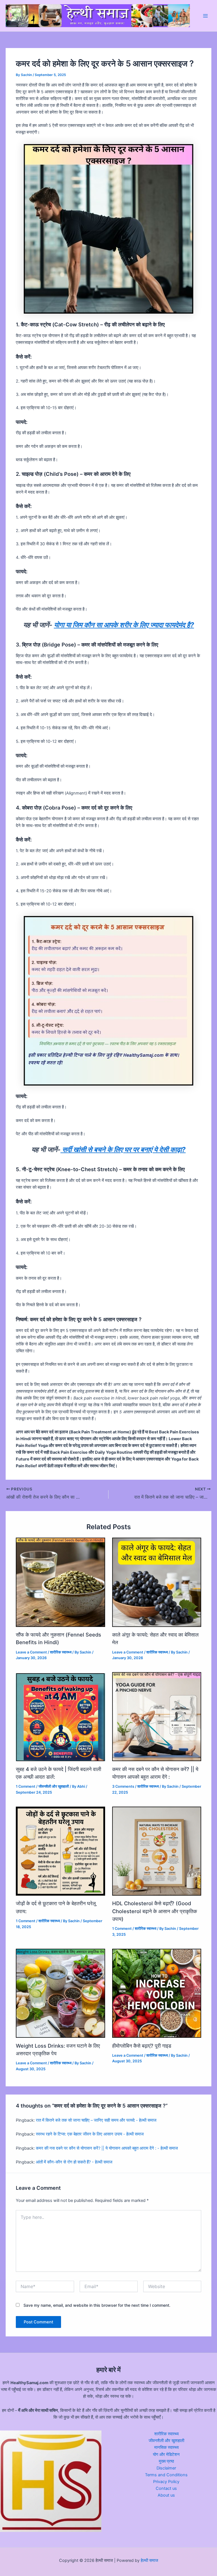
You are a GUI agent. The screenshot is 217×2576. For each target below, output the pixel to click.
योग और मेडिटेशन (166, 2455)
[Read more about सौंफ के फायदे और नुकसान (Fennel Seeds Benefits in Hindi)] (60, 1582)
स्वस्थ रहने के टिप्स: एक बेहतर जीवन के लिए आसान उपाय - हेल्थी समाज (90, 2134)
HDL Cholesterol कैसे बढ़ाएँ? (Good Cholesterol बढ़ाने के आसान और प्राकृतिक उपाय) (155, 1911)
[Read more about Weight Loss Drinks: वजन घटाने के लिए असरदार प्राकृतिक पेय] (60, 1993)
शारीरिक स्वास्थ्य (61, 1652)
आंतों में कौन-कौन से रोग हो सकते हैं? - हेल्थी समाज (74, 2162)
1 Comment (26, 1786)
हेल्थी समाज (149, 2560)
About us (166, 2495)
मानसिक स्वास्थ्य (166, 2447)
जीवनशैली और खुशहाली (54, 1786)
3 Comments (123, 1786)
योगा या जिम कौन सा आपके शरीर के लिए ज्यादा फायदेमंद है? (124, 625)
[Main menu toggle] (205, 16)
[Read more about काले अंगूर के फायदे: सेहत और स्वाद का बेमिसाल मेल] (157, 1582)
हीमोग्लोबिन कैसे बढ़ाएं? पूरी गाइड (142, 2046)
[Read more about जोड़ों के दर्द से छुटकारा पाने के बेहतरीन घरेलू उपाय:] (60, 1851)
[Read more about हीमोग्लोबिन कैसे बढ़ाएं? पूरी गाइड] (157, 1993)
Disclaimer (166, 2468)
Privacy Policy (166, 2482)
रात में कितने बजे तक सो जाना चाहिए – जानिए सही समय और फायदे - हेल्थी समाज (96, 2120)
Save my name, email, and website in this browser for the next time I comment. (97, 2305)
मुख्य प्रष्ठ (166, 2461)
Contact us (166, 2488)
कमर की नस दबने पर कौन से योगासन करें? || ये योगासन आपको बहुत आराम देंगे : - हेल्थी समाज (107, 2148)
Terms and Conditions (166, 2475)
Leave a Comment (31, 1652)
